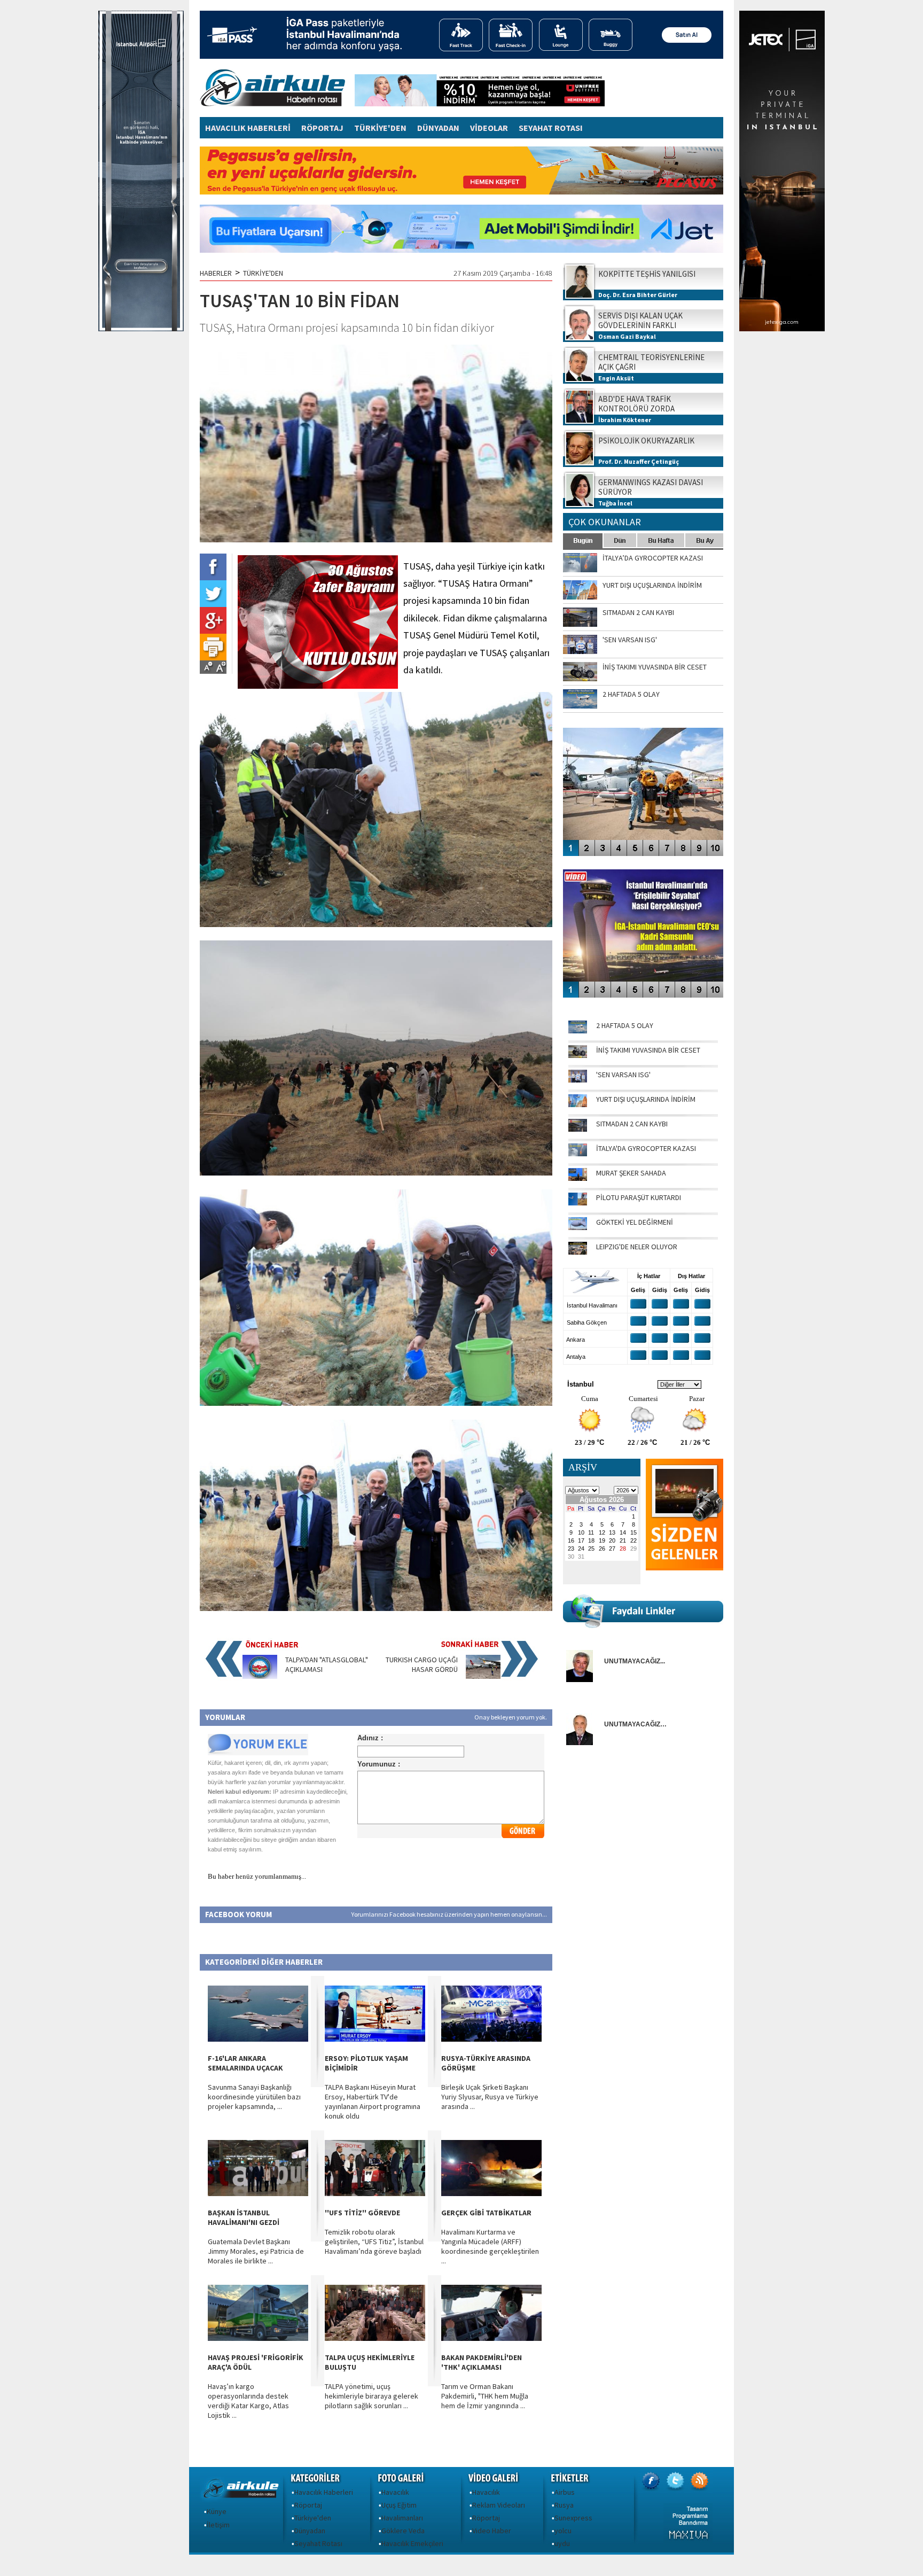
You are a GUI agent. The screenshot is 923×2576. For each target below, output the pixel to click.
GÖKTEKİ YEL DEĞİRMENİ (635, 1222)
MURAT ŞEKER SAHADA (631, 1173)
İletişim (218, 2525)
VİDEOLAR (489, 128)
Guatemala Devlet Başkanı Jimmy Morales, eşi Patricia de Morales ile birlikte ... (256, 2251)
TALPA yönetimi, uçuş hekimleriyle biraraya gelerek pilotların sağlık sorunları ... (371, 2396)
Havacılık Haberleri (324, 2492)
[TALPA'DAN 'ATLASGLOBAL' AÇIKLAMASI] (260, 1676)
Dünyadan (310, 2531)
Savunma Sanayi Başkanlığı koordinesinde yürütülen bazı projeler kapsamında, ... (254, 2097)
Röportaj (308, 2505)
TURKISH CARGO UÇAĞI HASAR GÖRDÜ (422, 1664)
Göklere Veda (403, 2531)
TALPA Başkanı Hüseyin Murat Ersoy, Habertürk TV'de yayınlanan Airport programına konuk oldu (373, 2102)
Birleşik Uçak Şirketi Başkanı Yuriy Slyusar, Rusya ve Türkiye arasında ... (490, 2097)
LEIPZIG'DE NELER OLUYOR (637, 1247)
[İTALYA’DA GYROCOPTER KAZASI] (578, 1154)
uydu (562, 2543)
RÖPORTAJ (322, 128)
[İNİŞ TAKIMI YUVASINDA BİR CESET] (578, 1055)
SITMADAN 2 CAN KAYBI (632, 1124)
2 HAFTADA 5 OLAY (625, 1025)
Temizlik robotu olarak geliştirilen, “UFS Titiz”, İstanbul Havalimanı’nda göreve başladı (374, 2242)
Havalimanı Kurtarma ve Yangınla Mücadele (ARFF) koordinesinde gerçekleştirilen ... (490, 2246)
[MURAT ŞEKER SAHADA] (578, 1178)
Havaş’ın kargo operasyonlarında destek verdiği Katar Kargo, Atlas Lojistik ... (248, 2401)
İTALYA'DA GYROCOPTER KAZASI (646, 1148)
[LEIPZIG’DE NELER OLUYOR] (578, 1252)
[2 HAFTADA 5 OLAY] (578, 1031)
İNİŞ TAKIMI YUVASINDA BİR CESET (648, 1050)
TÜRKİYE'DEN (380, 128)
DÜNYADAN (438, 128)
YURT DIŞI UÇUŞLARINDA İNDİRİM (646, 1099)
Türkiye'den (313, 2518)
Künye (217, 2511)
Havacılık (395, 2492)
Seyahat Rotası (318, 2543)
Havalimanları (402, 2518)
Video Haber (492, 2531)
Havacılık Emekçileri (412, 2543)
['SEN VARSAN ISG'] (578, 1080)
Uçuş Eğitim (399, 2505)
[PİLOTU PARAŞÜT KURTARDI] (578, 1203)
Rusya (564, 2505)
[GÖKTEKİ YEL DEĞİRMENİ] (578, 1227)
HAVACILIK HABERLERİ (248, 128)
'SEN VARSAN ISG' (623, 1075)
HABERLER (216, 273)
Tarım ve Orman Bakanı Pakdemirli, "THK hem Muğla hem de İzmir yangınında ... (485, 2396)
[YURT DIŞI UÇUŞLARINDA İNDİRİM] (578, 1104)
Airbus (565, 2492)
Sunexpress (573, 2518)
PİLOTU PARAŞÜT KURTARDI (639, 1197)
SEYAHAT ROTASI (551, 128)
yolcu (563, 2531)
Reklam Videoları (499, 2505)
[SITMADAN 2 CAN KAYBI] (578, 1129)
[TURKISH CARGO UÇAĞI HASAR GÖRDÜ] (483, 1676)
